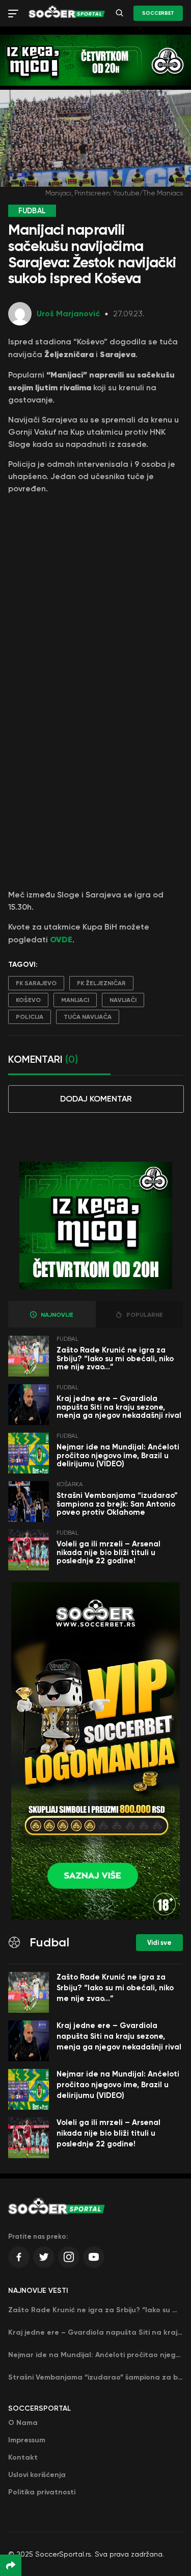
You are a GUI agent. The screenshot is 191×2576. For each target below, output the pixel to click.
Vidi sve (159, 1943)
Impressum (27, 2440)
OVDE (61, 939)
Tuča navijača (88, 1017)
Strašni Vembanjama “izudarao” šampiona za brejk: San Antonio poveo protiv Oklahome (117, 1504)
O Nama (23, 2423)
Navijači (123, 1000)
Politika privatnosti (42, 2492)
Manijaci (75, 1000)
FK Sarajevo (36, 983)
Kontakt (23, 2457)
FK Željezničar (101, 983)
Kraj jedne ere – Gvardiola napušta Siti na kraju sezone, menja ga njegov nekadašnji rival (119, 1407)
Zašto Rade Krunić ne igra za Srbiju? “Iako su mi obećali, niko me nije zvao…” (115, 1358)
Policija (30, 1017)
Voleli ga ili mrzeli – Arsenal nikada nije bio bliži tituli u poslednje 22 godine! (108, 1552)
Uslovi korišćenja (37, 2475)
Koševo (28, 1000)
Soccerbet (158, 13)
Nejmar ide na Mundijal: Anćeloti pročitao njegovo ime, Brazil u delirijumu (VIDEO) (118, 1455)
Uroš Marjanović (68, 314)
